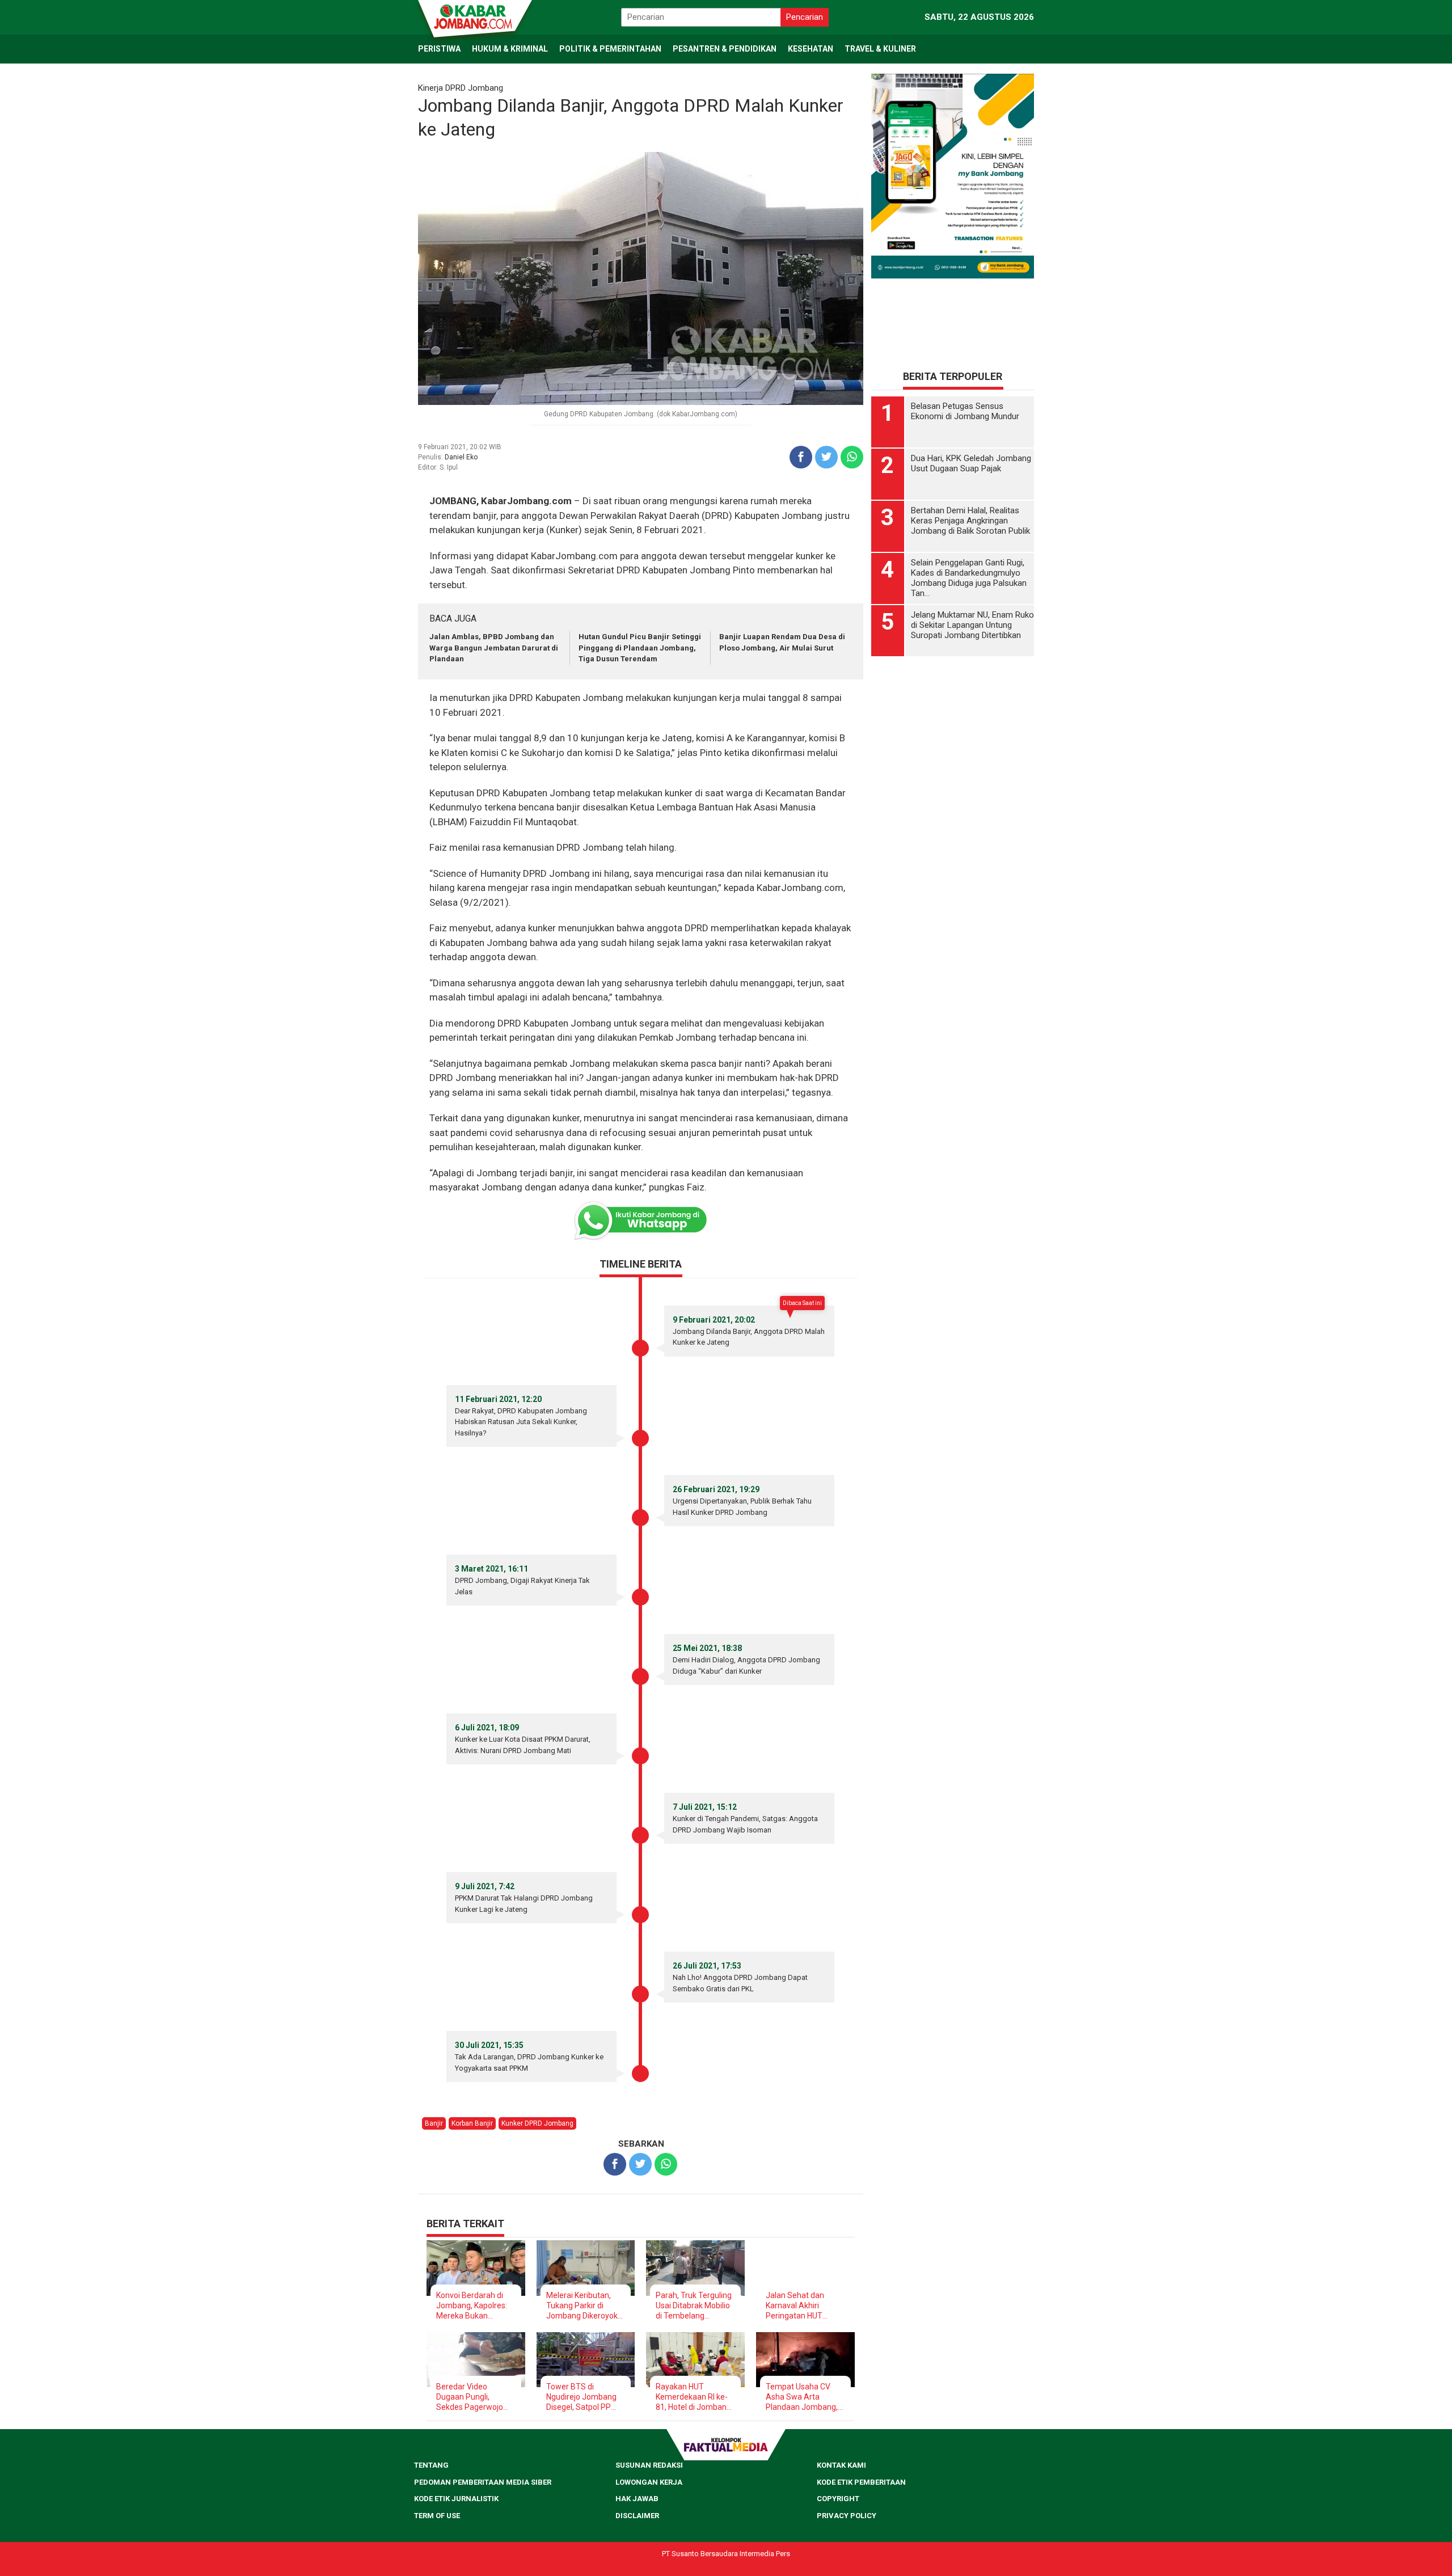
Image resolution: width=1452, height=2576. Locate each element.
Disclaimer (637, 2516)
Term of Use (437, 2516)
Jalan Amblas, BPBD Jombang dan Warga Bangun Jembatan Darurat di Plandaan (494, 648)
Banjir (434, 2123)
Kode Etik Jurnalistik (456, 2499)
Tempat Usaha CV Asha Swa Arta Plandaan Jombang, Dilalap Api (802, 2397)
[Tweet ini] (826, 457)
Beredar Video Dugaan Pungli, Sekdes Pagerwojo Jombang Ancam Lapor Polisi (470, 2397)
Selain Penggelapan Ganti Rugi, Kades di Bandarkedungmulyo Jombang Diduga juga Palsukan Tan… (969, 578)
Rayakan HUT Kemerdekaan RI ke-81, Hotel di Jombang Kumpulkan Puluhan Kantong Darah (693, 2397)
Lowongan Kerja (649, 2482)
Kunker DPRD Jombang (537, 2123)
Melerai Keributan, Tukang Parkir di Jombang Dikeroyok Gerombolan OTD (582, 2306)
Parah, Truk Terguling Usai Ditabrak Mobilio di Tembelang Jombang (694, 2306)
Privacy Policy (847, 2516)
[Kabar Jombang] (474, 16)
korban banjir (472, 2123)
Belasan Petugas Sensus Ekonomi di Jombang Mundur (965, 411)
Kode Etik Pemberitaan (861, 2482)
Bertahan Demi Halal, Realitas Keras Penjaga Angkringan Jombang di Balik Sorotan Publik (970, 521)
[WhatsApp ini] (852, 457)
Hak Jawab (637, 2499)
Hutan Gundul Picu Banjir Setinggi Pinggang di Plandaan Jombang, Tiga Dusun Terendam (640, 648)
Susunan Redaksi (649, 2465)
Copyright (838, 2499)
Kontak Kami (841, 2465)
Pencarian (805, 17)
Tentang (431, 2465)
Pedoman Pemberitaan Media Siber (483, 2482)
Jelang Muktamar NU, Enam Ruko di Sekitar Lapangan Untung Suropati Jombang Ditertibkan (972, 625)
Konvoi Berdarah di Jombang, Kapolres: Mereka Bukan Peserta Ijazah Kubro (473, 2306)
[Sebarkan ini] (801, 457)
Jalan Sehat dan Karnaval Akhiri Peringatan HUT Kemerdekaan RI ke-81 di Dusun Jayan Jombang (802, 2306)
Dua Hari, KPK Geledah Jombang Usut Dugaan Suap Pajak (971, 463)
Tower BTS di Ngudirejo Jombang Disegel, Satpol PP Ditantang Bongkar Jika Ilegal (581, 2397)
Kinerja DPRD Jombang (461, 88)
